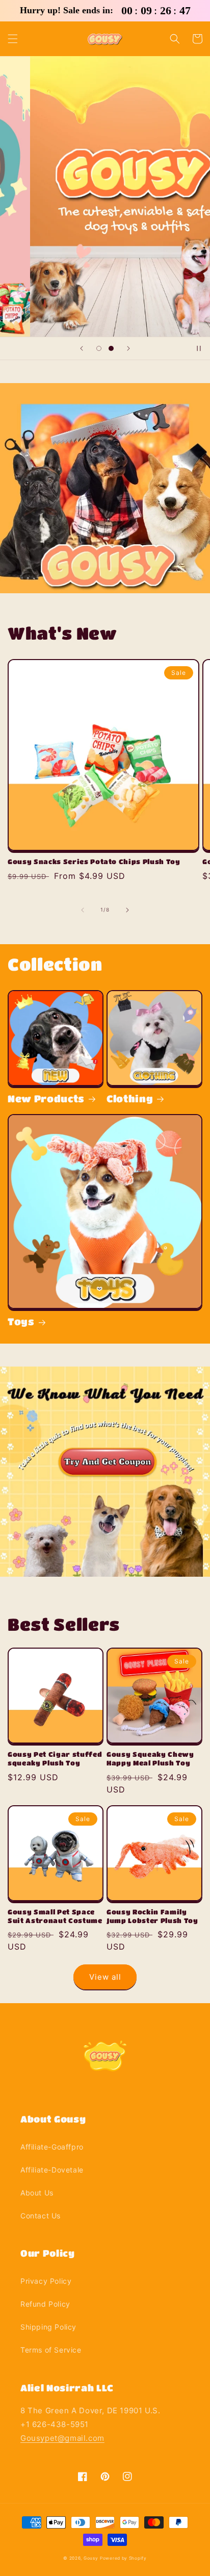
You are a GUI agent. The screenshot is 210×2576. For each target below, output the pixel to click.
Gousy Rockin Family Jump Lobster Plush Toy (152, 1916)
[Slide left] (83, 910)
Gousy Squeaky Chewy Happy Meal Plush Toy (150, 1758)
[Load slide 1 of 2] (99, 348)
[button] (13, 39)
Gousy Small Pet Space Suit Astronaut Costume (55, 1916)
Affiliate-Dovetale (52, 2170)
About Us (37, 2193)
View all (105, 1977)
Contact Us (41, 2216)
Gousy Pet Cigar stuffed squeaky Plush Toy (55, 1758)
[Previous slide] (82, 348)
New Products (46, 1098)
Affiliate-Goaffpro (52, 2147)
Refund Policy (45, 2304)
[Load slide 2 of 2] (111, 348)
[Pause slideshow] (199, 348)
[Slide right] (127, 910)
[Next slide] (128, 348)
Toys (21, 1321)
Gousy (91, 2558)
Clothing (130, 1098)
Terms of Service (51, 2350)
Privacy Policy (46, 2281)
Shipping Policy (48, 2327)
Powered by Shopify (123, 2558)
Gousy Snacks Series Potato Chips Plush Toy (94, 861)
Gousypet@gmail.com (62, 2438)
